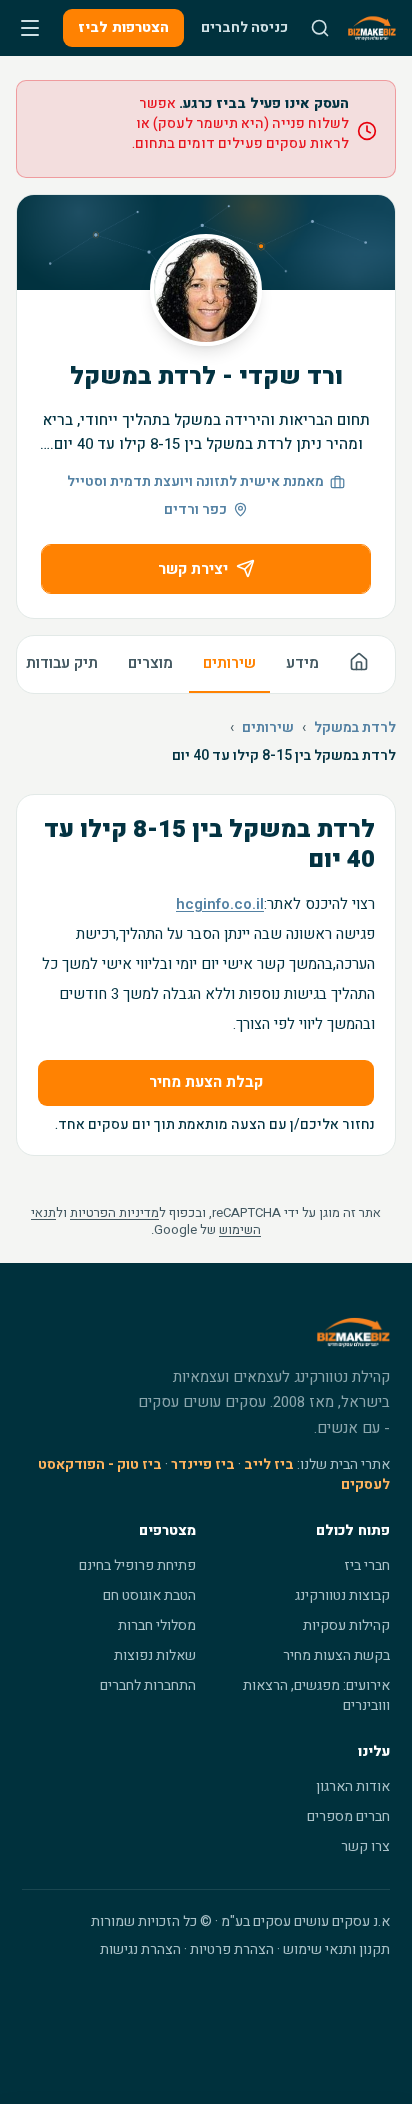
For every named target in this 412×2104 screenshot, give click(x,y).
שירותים (229, 663)
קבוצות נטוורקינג (342, 1595)
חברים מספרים (348, 1816)
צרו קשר (365, 1846)
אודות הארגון (353, 1786)
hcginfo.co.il (220, 904)
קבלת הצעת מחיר (206, 1082)
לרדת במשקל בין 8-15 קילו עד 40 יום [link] (284, 756)
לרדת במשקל (355, 728)
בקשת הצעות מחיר (336, 1655)
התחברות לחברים (148, 1685)
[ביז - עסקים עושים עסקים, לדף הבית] (372, 28)
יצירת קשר (193, 569)
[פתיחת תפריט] (30, 28)
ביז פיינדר (203, 1464)
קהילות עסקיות (346, 1625)
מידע (302, 663)
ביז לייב (269, 1464)
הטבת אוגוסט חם (149, 1595)
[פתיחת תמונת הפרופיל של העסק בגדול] (206, 290)
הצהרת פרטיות (232, 1949)
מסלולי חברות (157, 1625)
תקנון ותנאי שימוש (336, 1949)
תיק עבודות (62, 663)
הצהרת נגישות (140, 1949)
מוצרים (150, 663)
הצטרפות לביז (123, 27)
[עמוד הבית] (359, 664)
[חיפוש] (320, 28)
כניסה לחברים (244, 27)
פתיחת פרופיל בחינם (137, 1565)
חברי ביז (367, 1565)
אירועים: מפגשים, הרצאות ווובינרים (316, 1695)
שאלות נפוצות (155, 1655)
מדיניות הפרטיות (114, 1212)
